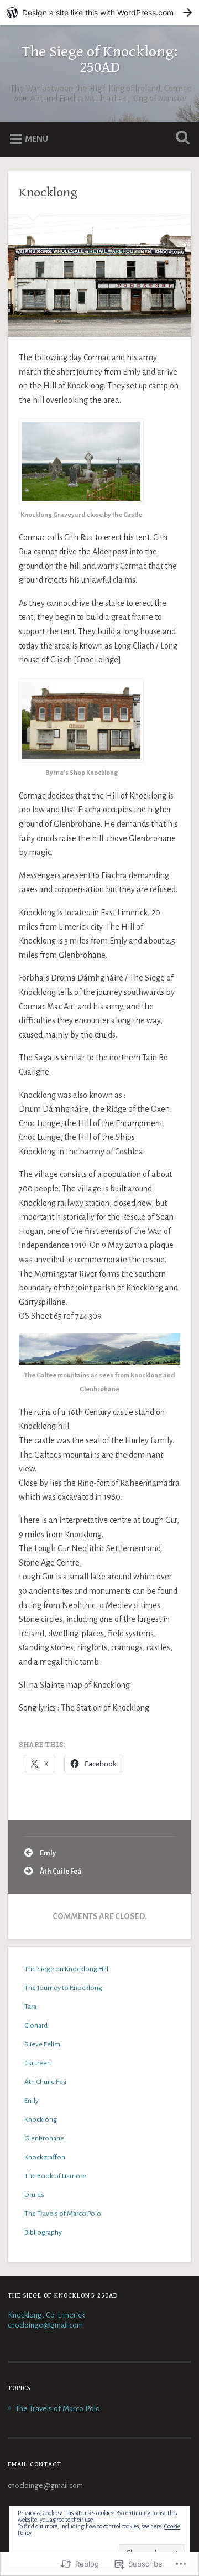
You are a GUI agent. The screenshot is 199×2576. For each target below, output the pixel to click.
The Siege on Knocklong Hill (66, 1969)
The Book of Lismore (55, 2176)
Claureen (38, 2063)
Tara (30, 2007)
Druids (34, 2195)
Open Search (180, 139)
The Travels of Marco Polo (63, 2214)
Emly (48, 1853)
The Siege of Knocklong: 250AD (99, 60)
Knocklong (48, 193)
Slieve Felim (42, 2044)
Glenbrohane (44, 2138)
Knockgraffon (45, 2157)
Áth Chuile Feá (45, 2082)
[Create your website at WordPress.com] (99, 12)
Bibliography (43, 2232)
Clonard (36, 2025)
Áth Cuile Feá (61, 1872)
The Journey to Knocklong (63, 1988)
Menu (36, 139)
